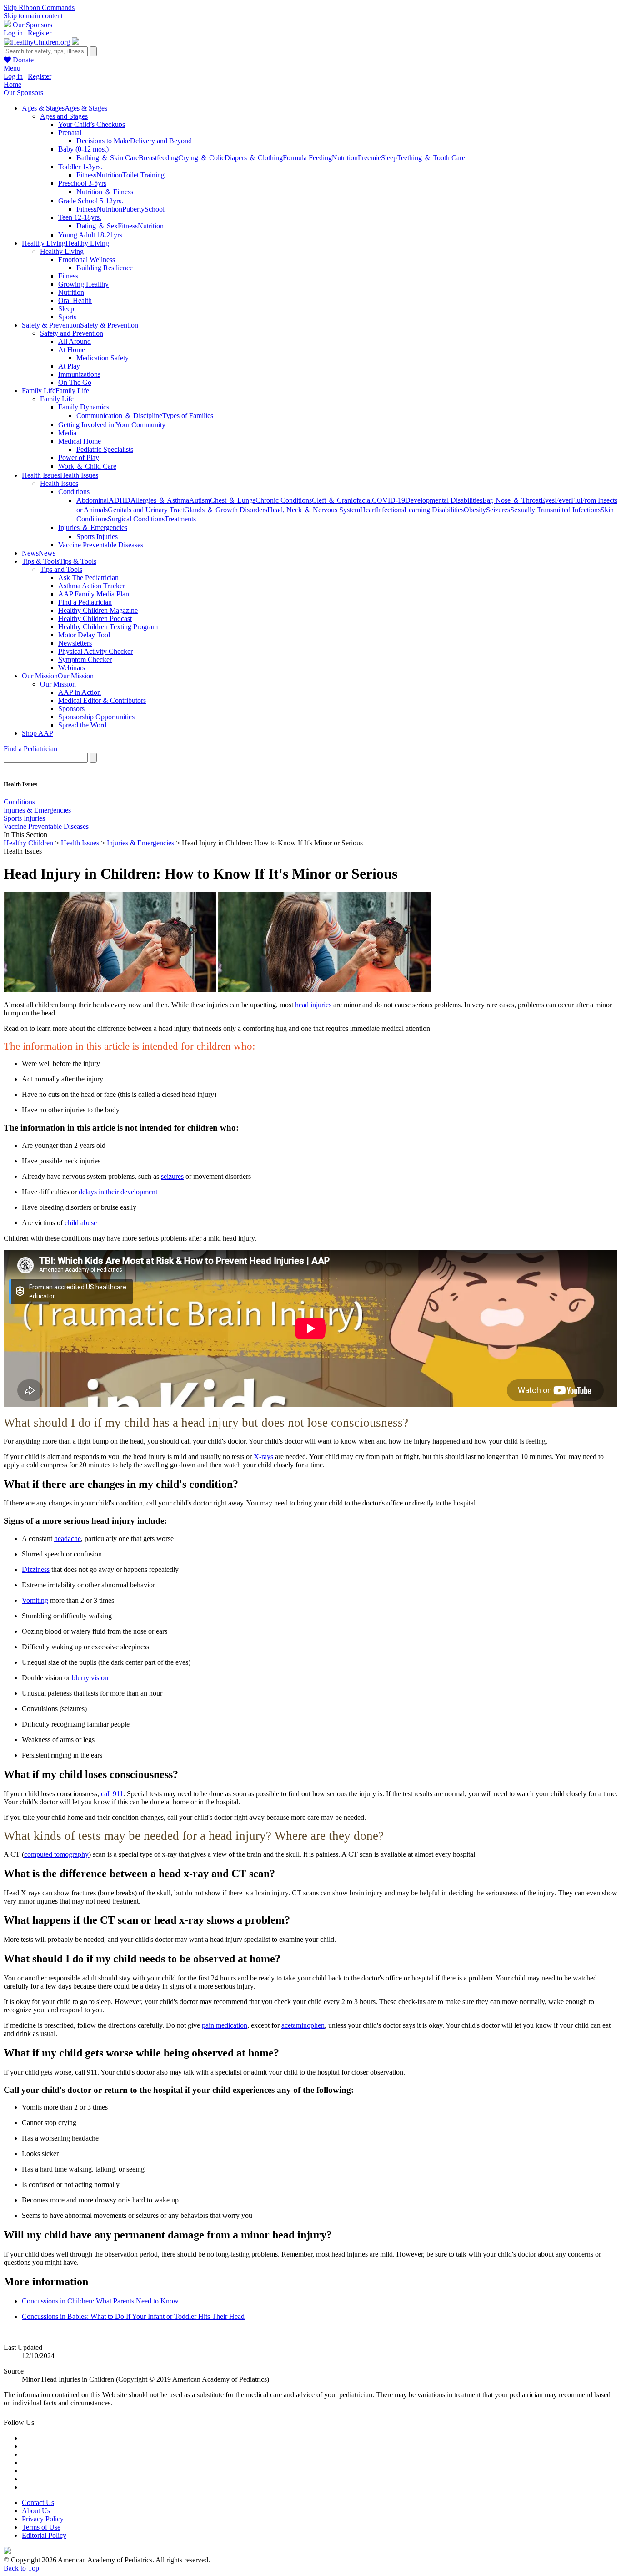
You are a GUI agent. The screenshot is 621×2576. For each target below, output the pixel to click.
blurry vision (90, 1678)
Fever (563, 500)
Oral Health (75, 301)
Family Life (57, 399)
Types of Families (188, 416)
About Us (36, 2511)
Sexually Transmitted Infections (555, 510)
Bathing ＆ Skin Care (108, 158)
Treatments (180, 519)
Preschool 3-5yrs (82, 183)
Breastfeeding (158, 158)
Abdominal (93, 500)
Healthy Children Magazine (98, 610)
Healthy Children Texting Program (108, 627)
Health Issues (59, 483)
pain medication (225, 2025)
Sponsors (71, 709)
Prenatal (70, 133)
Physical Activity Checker (95, 651)
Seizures (498, 510)
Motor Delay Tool (84, 635)
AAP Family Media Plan (94, 594)
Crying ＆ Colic (201, 158)
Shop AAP (38, 733)
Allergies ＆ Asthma (160, 500)
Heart (368, 510)
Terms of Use (41, 2527)
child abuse (81, 1223)
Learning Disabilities (434, 510)
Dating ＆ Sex (97, 226)
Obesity (475, 510)
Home (13, 84)
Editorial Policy (44, 2535)
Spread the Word (82, 725)
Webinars (72, 668)
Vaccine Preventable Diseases (101, 545)
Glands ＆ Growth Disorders (226, 510)
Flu (576, 500)
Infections (390, 510)
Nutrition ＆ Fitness (105, 192)
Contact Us (38, 2503)
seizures (172, 1176)
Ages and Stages (64, 116)
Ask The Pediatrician (88, 578)
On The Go (75, 382)
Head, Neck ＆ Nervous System (314, 510)
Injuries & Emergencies (37, 810)
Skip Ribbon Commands (39, 8)
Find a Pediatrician (85, 602)
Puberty (133, 209)
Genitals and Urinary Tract (146, 510)
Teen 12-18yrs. (80, 217)
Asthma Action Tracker (92, 586)
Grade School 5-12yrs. (91, 201)
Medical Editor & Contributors (102, 700)
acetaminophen (303, 2025)
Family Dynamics (84, 407)
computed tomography (56, 1854)
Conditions (74, 492)
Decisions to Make (103, 141)
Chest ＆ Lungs (233, 500)
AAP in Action (80, 692)
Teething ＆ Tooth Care (431, 158)
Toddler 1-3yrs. (80, 167)
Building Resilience (105, 268)
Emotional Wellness (87, 260)
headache (68, 1538)
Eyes (548, 500)
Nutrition (345, 158)
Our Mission (58, 684)
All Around (75, 341)
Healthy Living (62, 251)
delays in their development (118, 1192)
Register (40, 33)
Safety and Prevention (72, 333)
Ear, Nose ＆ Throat (511, 500)
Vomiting (35, 1600)
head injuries (313, 1005)
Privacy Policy (43, 2519)
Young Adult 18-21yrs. (91, 235)
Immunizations (79, 374)
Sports (67, 317)
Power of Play (79, 457)
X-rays (263, 1457)
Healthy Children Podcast (95, 619)
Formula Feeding (307, 158)
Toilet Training (143, 175)
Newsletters (75, 643)
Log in (13, 33)
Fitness (86, 175)
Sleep (389, 158)
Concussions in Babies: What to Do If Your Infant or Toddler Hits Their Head (133, 2316)
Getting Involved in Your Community (112, 425)
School (155, 209)
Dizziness (36, 1569)
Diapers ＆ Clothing (254, 158)
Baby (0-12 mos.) (83, 149)
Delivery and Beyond (161, 141)
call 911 (112, 1794)
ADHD (120, 500)
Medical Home (80, 441)
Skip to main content (33, 16)
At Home (72, 350)
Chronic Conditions (284, 500)
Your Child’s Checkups (92, 124)
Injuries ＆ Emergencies (93, 528)
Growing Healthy (83, 284)
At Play (69, 366)
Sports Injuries (97, 537)
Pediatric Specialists (105, 449)
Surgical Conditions (136, 519)
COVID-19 (388, 500)
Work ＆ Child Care (87, 466)
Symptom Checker (85, 659)
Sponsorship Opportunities (96, 717)
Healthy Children (28, 843)
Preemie (369, 158)
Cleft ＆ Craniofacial (342, 500)
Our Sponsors (33, 25)
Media (67, 433)
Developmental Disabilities (444, 500)
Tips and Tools (61, 569)
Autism (200, 500)
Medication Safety (103, 358)
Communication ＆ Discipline (119, 416)
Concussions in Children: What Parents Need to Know (100, 2301)
